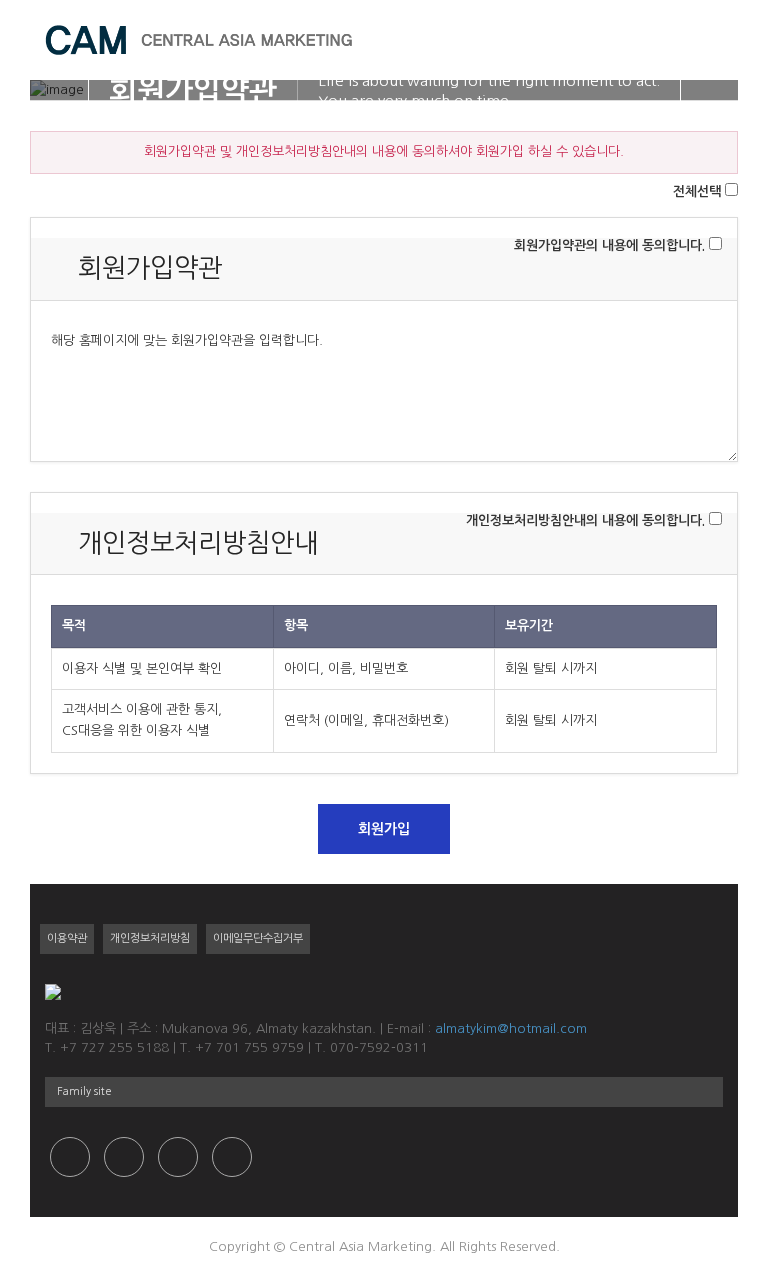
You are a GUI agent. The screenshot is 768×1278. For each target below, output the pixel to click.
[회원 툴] (683, 40)
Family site (84, 1091)
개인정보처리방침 (150, 938)
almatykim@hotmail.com (511, 1028)
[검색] (655, 40)
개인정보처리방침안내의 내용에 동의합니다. (585, 520)
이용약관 (67, 938)
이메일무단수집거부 (258, 938)
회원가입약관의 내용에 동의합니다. (609, 245)
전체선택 (697, 191)
